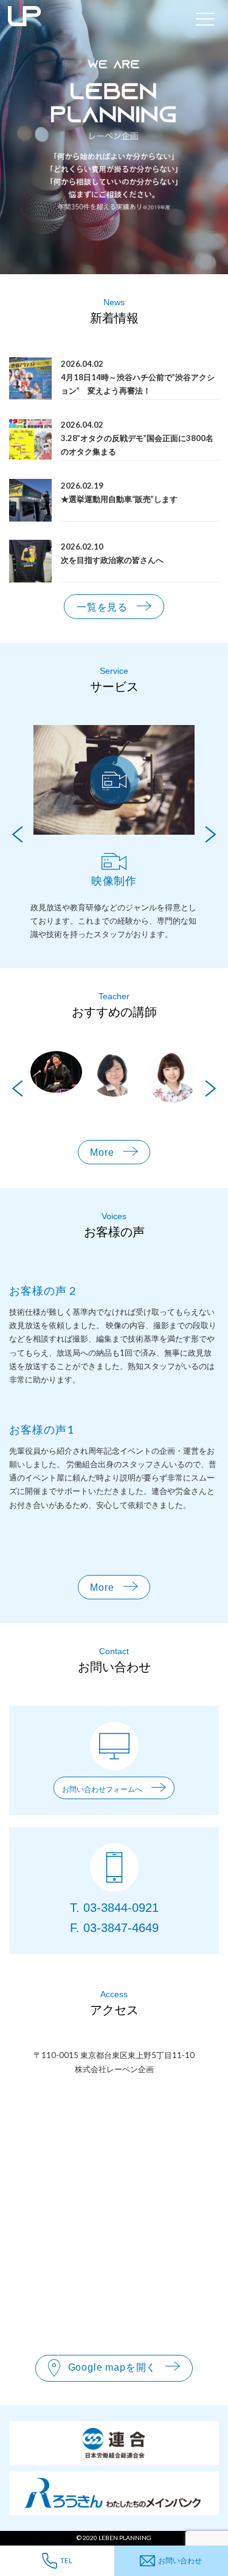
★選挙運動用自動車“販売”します (119, 499)
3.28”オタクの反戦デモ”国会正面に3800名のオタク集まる (137, 445)
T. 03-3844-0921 (114, 1908)
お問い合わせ (180, 2560)
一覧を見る (102, 607)
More (102, 1152)
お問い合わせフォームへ (102, 1789)
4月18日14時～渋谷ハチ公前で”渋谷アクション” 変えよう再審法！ (138, 384)
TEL (66, 2560)
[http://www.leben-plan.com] (95, 19)
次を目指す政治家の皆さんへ (112, 560)
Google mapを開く (112, 2367)
